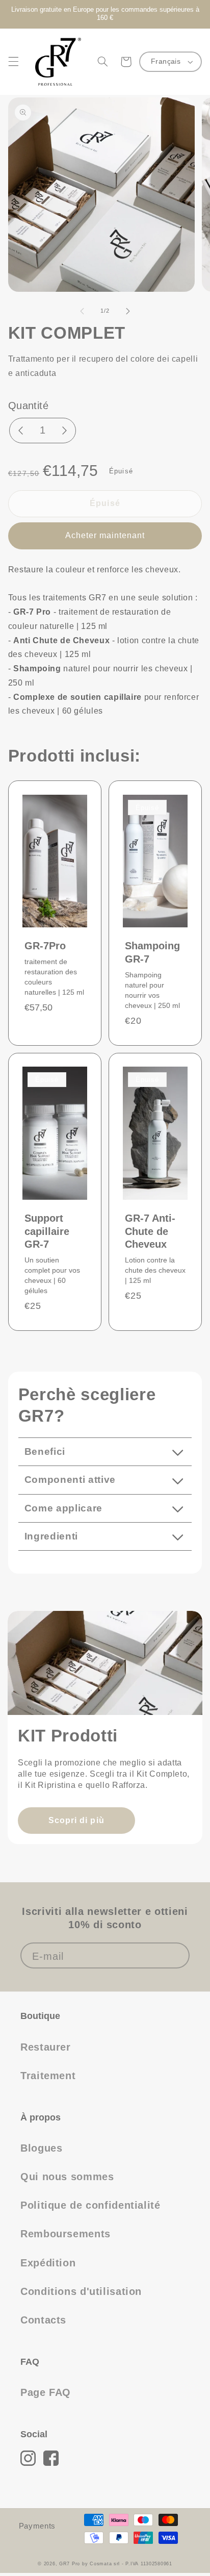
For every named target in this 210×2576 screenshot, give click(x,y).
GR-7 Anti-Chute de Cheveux (150, 1231)
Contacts (43, 2320)
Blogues (41, 2148)
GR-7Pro (45, 946)
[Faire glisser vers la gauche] (82, 311)
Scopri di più (76, 1820)
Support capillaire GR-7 (47, 1231)
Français (166, 61)
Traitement (48, 2076)
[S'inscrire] (177, 1955)
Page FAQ (46, 2392)
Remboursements (65, 2234)
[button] (13, 62)
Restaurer (46, 2047)
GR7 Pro (70, 2564)
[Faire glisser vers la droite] (128, 311)
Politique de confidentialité (90, 2205)
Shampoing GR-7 (152, 952)
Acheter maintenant (105, 535)
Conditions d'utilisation (81, 2291)
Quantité (28, 406)
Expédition (48, 2263)
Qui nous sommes (67, 2177)
